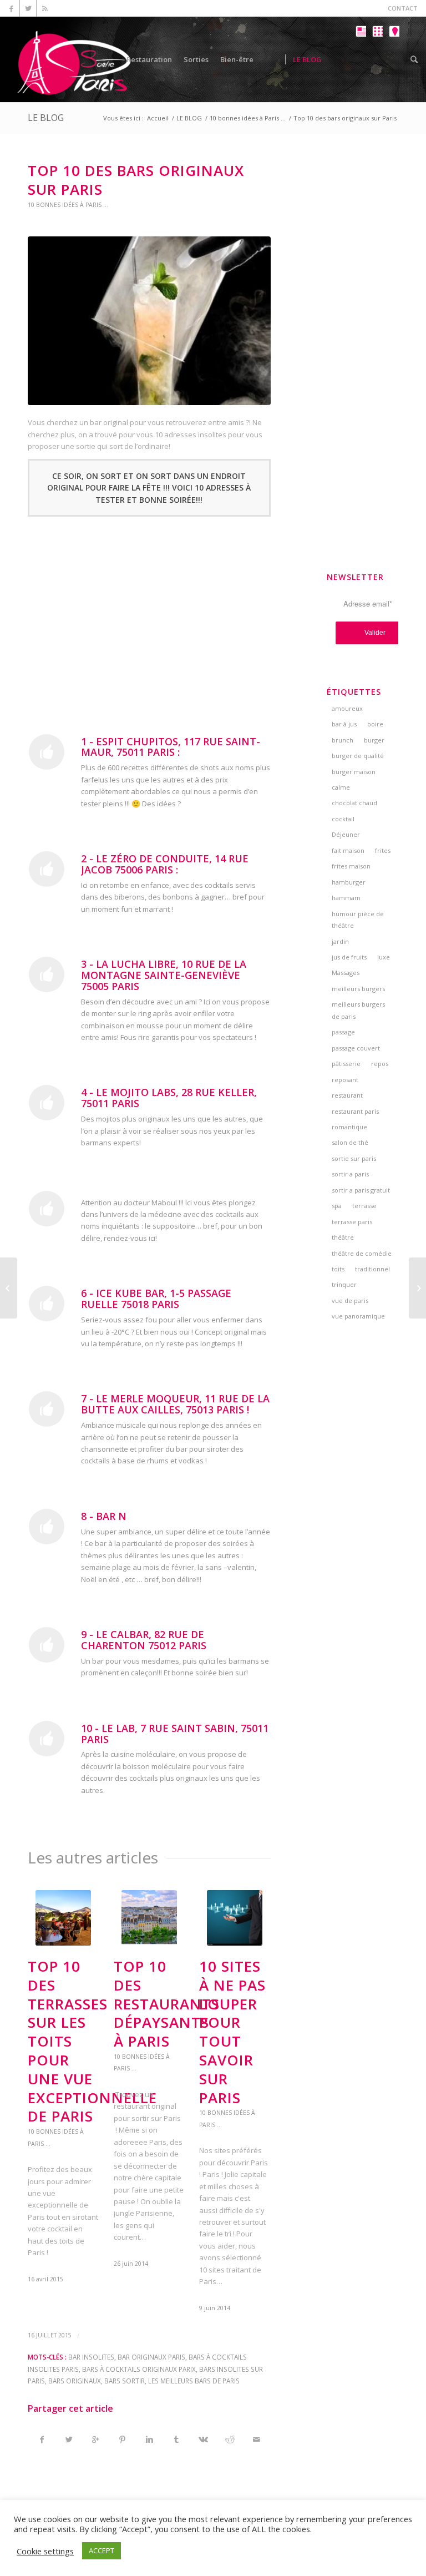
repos (380, 1064)
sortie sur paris (354, 1158)
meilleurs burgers (358, 989)
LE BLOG (46, 118)
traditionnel (372, 1269)
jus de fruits (349, 957)
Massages (346, 973)
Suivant (254, 2053)
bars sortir (125, 2381)
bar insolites (91, 2357)
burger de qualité (358, 756)
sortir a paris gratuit (361, 1190)
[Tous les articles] (361, 68)
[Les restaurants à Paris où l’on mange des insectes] (417, 1288)
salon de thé (350, 1142)
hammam (346, 898)
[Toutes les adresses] (377, 68)
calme (341, 787)
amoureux (347, 708)
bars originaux (75, 2381)
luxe (384, 957)
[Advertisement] (149, 623)
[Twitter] (28, 8)
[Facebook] (11, 8)
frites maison (351, 866)
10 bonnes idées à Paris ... (248, 118)
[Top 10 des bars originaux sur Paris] (149, 321)
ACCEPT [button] (102, 2550)
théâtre (343, 1237)
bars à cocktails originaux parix (139, 2369)
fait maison (348, 850)
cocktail (343, 819)
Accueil (158, 118)
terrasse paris (352, 1222)
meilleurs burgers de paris (358, 1010)
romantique (349, 1127)
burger (374, 740)
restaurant (347, 1095)
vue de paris (350, 1300)
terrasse (364, 1206)
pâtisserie (346, 1064)
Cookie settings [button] (45, 2551)
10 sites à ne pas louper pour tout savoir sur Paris (232, 2032)
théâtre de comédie (362, 1253)
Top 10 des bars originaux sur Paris (136, 180)
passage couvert (356, 1048)
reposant (345, 1080)
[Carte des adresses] (394, 68)
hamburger (349, 882)
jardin (340, 941)
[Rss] (45, 8)
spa (337, 1206)
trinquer (344, 1284)
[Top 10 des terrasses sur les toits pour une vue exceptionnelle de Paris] (9, 1288)
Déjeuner (346, 834)
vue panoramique (358, 1316)
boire (375, 724)
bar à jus (344, 724)
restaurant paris (355, 1111)
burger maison (354, 772)
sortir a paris (350, 1174)
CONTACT (403, 8)
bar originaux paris (151, 2357)
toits (338, 1269)
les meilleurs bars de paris (194, 2381)
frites (383, 850)
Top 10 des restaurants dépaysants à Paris (167, 2004)
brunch (343, 740)
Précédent (44, 2053)
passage (343, 1032)
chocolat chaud (354, 803)
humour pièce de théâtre (358, 920)
